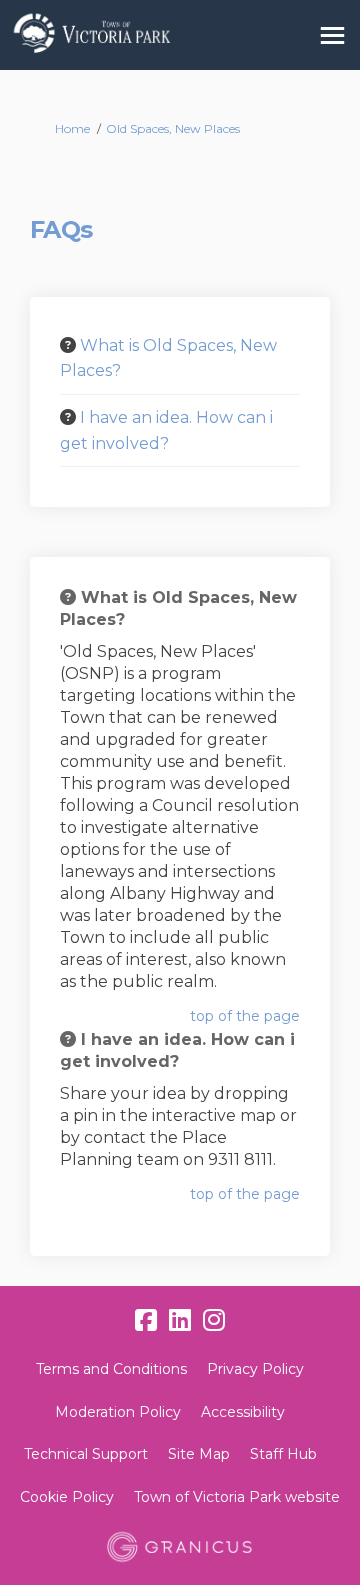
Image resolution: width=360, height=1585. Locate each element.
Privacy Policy (255, 1369)
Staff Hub (283, 1454)
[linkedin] (180, 1321)
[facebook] (146, 1321)
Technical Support (86, 1454)
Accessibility (243, 1412)
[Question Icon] (68, 345)
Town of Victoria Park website (237, 1497)
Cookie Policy (67, 1497)
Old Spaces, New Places (173, 128)
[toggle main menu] (332, 35)
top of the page (245, 1016)
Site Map (199, 1454)
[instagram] (214, 1321)
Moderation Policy (118, 1412)
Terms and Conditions (111, 1369)
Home (72, 128)
